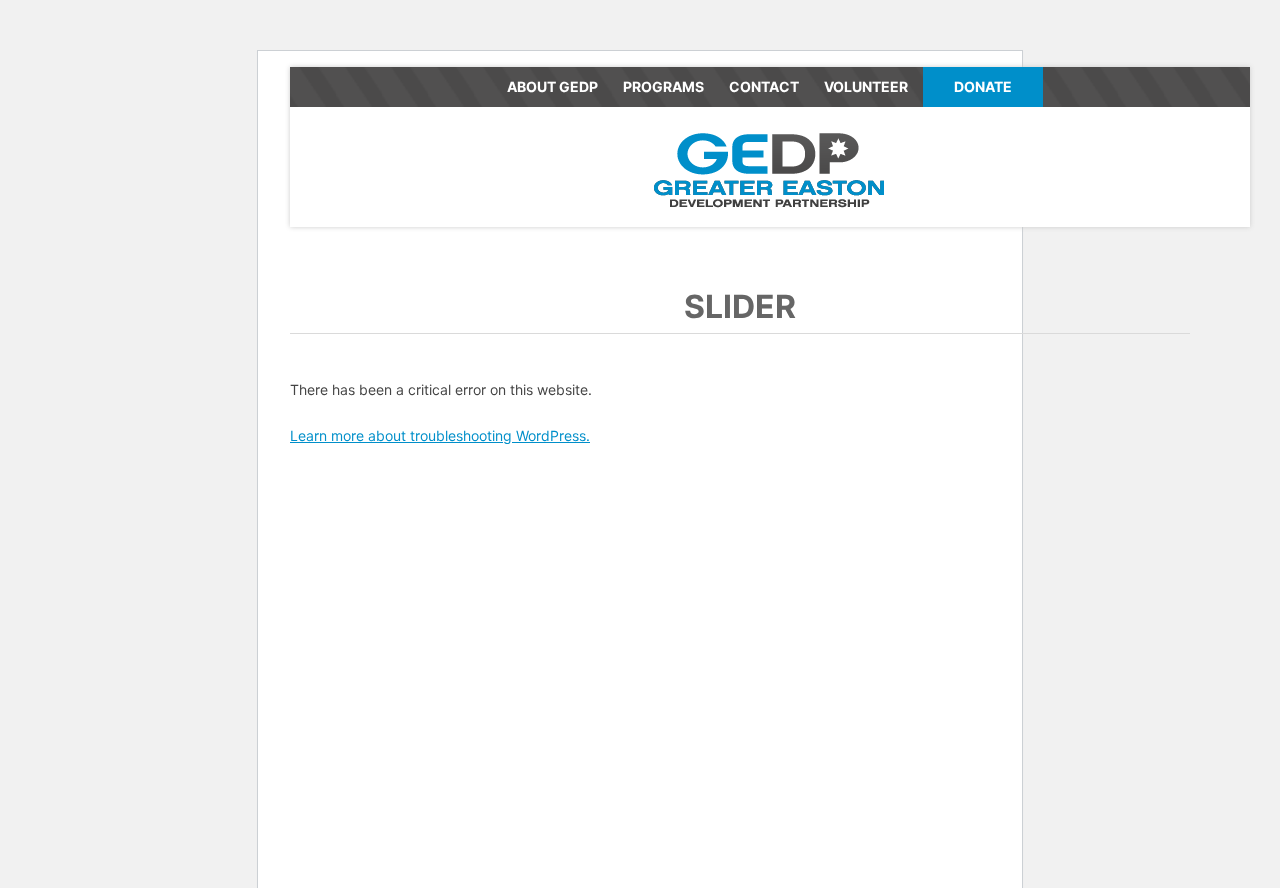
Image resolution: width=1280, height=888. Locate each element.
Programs (663, 86)
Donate (983, 86)
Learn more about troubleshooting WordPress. (440, 435)
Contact (764, 86)
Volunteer (866, 86)
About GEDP (552, 86)
